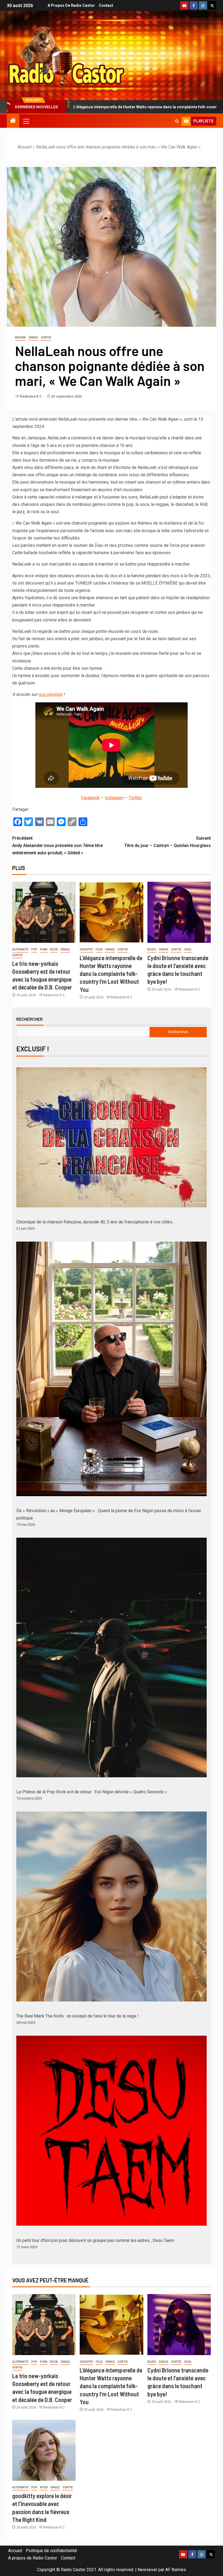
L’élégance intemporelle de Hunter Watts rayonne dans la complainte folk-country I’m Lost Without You (111, 974)
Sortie (46, 337)
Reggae (20, 337)
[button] (26, 121)
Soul (188, 949)
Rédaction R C (31, 396)
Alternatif (20, 949)
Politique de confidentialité (51, 2551)
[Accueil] (13, 121)
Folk (99, 949)
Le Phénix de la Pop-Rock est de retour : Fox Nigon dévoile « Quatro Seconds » (92, 1792)
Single (33, 337)
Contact (106, 5)
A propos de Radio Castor (71, 5)
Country (86, 949)
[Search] (177, 121)
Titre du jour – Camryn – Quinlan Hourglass (168, 842)
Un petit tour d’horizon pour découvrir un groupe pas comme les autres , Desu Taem (95, 2240)
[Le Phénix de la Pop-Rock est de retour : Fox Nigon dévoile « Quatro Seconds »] (112, 1657)
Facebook (90, 798)
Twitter (135, 798)
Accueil (15, 2551)
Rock (54, 949)
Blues (152, 949)
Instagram (114, 798)
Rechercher (30, 1019)
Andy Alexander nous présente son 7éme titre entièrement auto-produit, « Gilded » (58, 846)
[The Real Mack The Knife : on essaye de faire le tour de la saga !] (112, 1906)
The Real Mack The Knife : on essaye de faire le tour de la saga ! (77, 2016)
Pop (34, 949)
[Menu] (26, 121)
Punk (44, 949)
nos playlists (50, 694)
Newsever (147, 2570)
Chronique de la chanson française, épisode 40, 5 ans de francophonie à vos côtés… (96, 1222)
